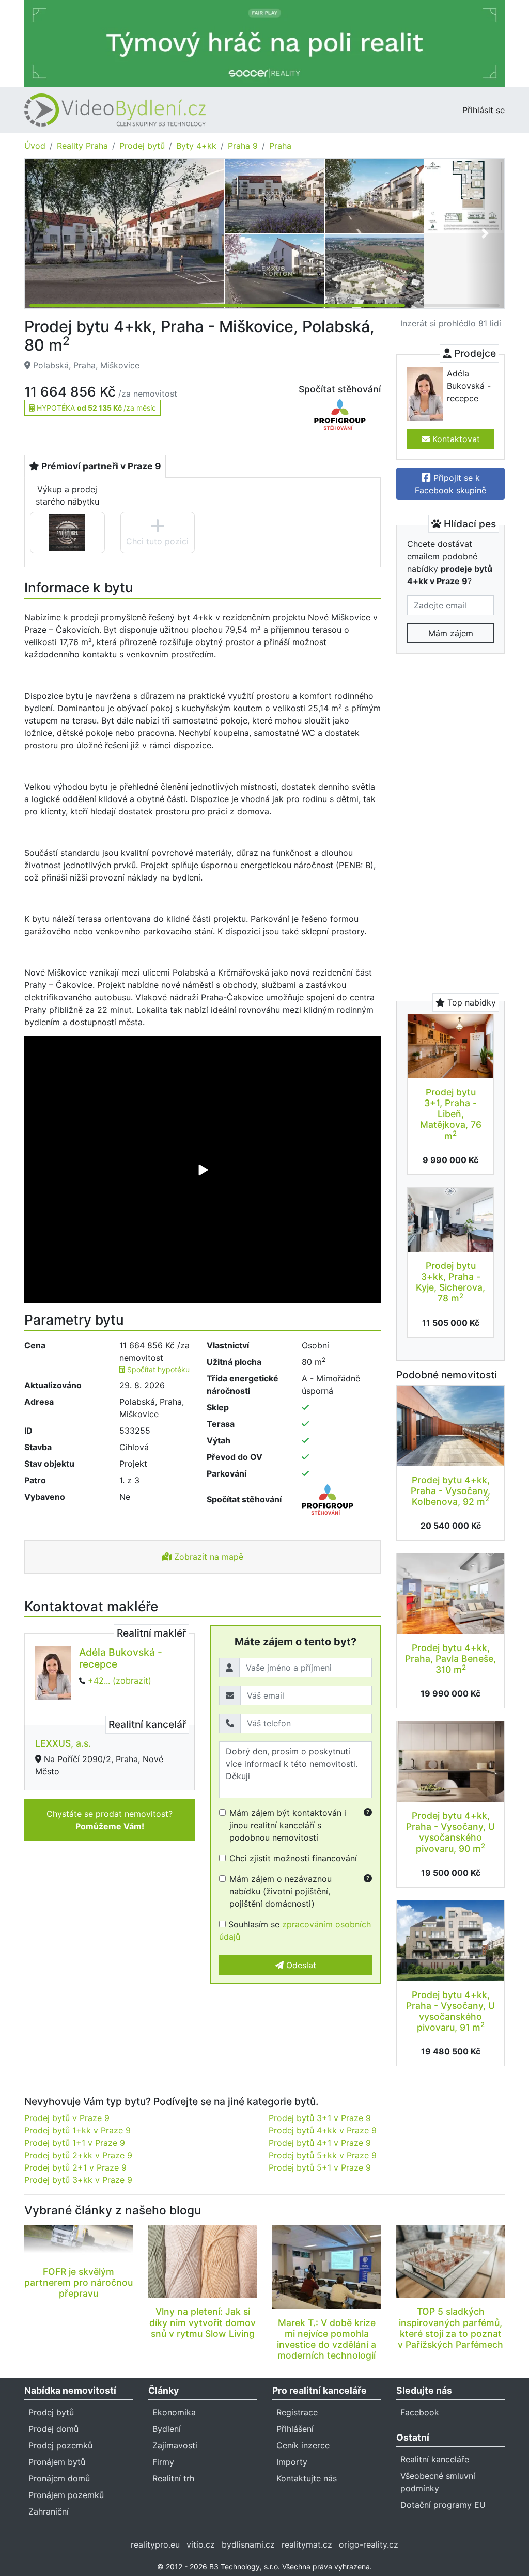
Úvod (35, 146)
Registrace (297, 2412)
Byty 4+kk (196, 146)
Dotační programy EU (443, 2505)
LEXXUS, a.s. (63, 1743)
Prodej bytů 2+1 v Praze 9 (75, 2167)
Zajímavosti (175, 2445)
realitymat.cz (307, 2544)
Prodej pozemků (60, 2445)
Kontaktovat (455, 439)
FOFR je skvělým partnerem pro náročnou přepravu (79, 2282)
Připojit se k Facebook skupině (450, 484)
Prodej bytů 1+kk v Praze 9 (77, 2130)
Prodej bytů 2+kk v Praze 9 (78, 2155)
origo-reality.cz (369, 2544)
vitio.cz (201, 2544)
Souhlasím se (295, 1930)
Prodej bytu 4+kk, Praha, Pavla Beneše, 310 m (450, 1659)
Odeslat (300, 1965)
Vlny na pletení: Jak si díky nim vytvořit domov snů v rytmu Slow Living (203, 2322)
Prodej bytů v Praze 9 (67, 2118)
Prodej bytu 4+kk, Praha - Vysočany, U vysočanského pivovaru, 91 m (450, 2011)
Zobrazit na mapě (207, 1557)
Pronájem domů (59, 2478)
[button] (485, 233)
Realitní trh (173, 2478)
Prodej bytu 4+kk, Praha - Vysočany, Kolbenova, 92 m (450, 1491)
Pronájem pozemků (66, 2495)
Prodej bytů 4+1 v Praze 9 (320, 2143)
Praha (280, 146)
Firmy (163, 2462)
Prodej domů (53, 2429)
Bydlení (167, 2429)
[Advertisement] (450, 821)
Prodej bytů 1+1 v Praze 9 (75, 2143)
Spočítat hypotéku (157, 1369)
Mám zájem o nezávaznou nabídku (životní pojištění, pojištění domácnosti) (281, 1891)
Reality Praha (82, 146)
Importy (292, 2462)
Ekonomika (174, 2412)
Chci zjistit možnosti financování (293, 1858)
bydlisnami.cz (248, 2544)
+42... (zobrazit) (120, 1680)
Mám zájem (451, 633)
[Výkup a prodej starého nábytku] (67, 532)
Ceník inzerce (303, 2445)
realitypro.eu (155, 2544)
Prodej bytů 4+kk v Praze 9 (323, 2130)
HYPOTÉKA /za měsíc (95, 408)
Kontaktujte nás (307, 2478)
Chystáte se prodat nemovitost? (110, 1820)
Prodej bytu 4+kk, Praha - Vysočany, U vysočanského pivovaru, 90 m (450, 1832)
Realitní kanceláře (435, 2459)
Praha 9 (243, 146)
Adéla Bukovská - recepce (121, 1658)
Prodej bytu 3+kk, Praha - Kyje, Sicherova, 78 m (450, 1282)
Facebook (420, 2412)
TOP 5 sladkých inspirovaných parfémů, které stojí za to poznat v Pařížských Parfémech (450, 2328)
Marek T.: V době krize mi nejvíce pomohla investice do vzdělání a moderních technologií (326, 2339)
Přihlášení (295, 2429)
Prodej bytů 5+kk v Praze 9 (323, 2155)
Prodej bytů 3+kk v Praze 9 (78, 2180)
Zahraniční (49, 2511)
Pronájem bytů (57, 2462)
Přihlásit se (484, 110)
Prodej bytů (142, 146)
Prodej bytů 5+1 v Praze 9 (320, 2167)
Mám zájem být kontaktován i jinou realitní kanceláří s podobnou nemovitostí (288, 1825)
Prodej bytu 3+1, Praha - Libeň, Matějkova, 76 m (451, 1114)
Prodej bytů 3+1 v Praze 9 (320, 2118)
